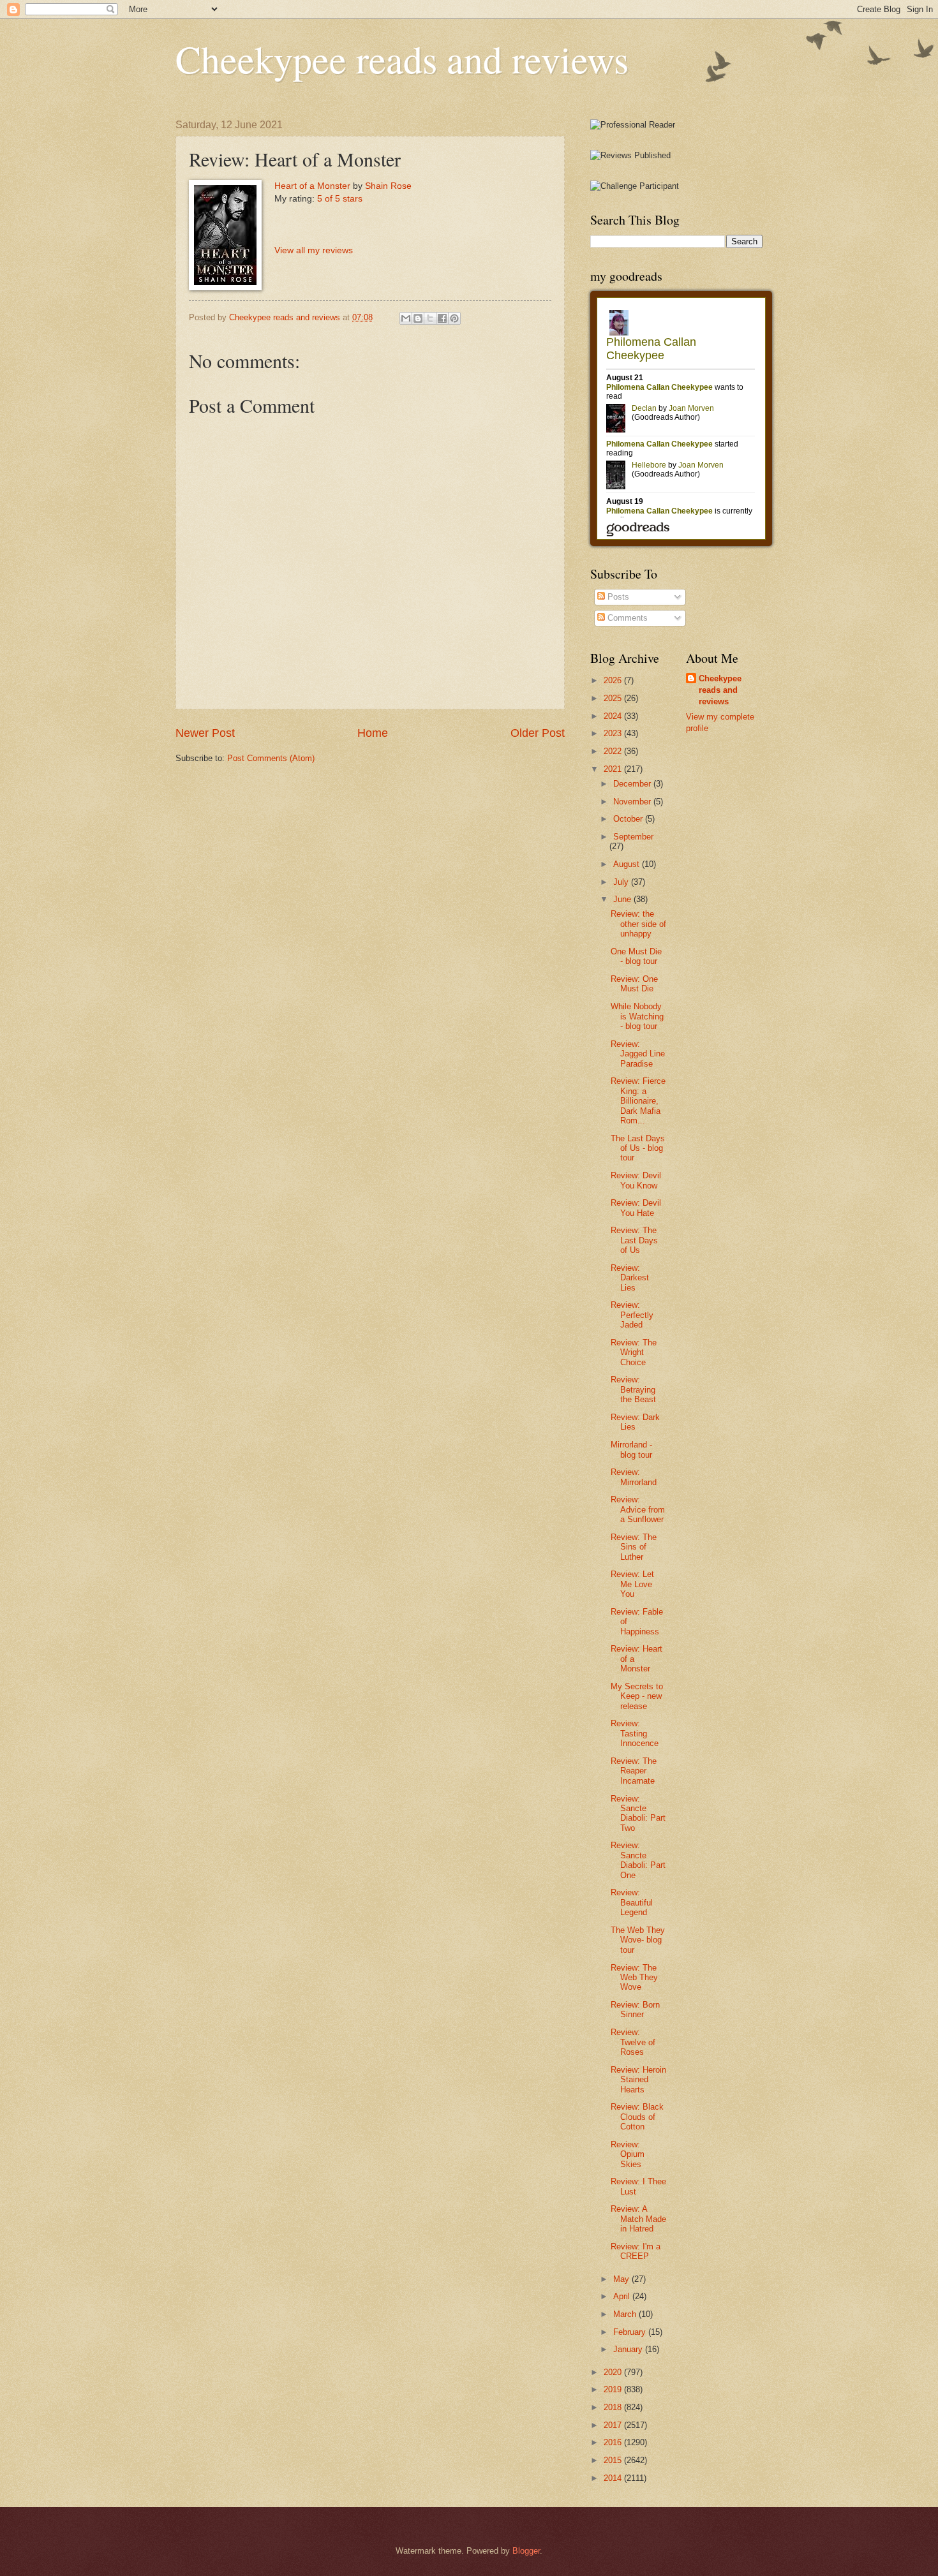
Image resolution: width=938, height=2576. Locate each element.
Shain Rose (388, 186)
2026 (614, 680)
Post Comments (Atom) (271, 758)
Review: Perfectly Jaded (632, 1315)
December (633, 784)
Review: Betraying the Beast (633, 1389)
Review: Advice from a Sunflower (638, 1509)
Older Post (538, 733)
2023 (614, 733)
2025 (614, 698)
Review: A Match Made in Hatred (638, 2219)
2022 (614, 751)
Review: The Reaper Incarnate (634, 1771)
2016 (614, 2442)
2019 (614, 2389)
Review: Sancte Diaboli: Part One (638, 1860)
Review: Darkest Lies (630, 1278)
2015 (614, 2460)
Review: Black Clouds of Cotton (637, 2117)
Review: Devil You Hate (636, 1208)
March (626, 2314)
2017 (614, 2425)
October (629, 819)
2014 (614, 2478)
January (629, 2349)
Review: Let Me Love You (632, 1584)
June (623, 899)
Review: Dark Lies (635, 1422)
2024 (614, 716)
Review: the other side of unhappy (638, 924)
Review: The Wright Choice (634, 1352)
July (622, 882)
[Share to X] (430, 318)
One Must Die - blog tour (636, 956)
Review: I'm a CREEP (636, 2251)
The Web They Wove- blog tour (638, 1940)
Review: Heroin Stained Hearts (638, 2080)
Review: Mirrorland (634, 1477)
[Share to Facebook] (442, 318)
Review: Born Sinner (635, 2010)
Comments (626, 618)
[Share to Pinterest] (454, 318)
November (633, 802)
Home (373, 733)
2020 (614, 2372)
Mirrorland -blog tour (631, 1449)
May (622, 2279)
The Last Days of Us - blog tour (638, 1148)
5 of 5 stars (340, 199)
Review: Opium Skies (628, 2154)
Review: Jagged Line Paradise (638, 1054)
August (628, 864)
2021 (614, 769)
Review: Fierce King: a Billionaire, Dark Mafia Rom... (638, 1101)
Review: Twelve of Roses (633, 2042)
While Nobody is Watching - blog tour (637, 1016)
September (633, 837)
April (623, 2296)
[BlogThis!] (418, 318)
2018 (614, 2407)
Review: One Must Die (634, 984)
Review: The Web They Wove (634, 1978)
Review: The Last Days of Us (634, 1240)
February (631, 2332)
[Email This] (406, 318)
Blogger (526, 2551)
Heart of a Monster (312, 186)
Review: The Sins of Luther (634, 1547)
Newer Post (205, 733)
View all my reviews (314, 250)
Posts (617, 597)
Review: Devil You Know (636, 1180)
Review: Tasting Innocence (635, 1733)
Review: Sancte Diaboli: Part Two (638, 1813)
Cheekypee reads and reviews (402, 59)
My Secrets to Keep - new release (637, 1696)
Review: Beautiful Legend (632, 1902)
